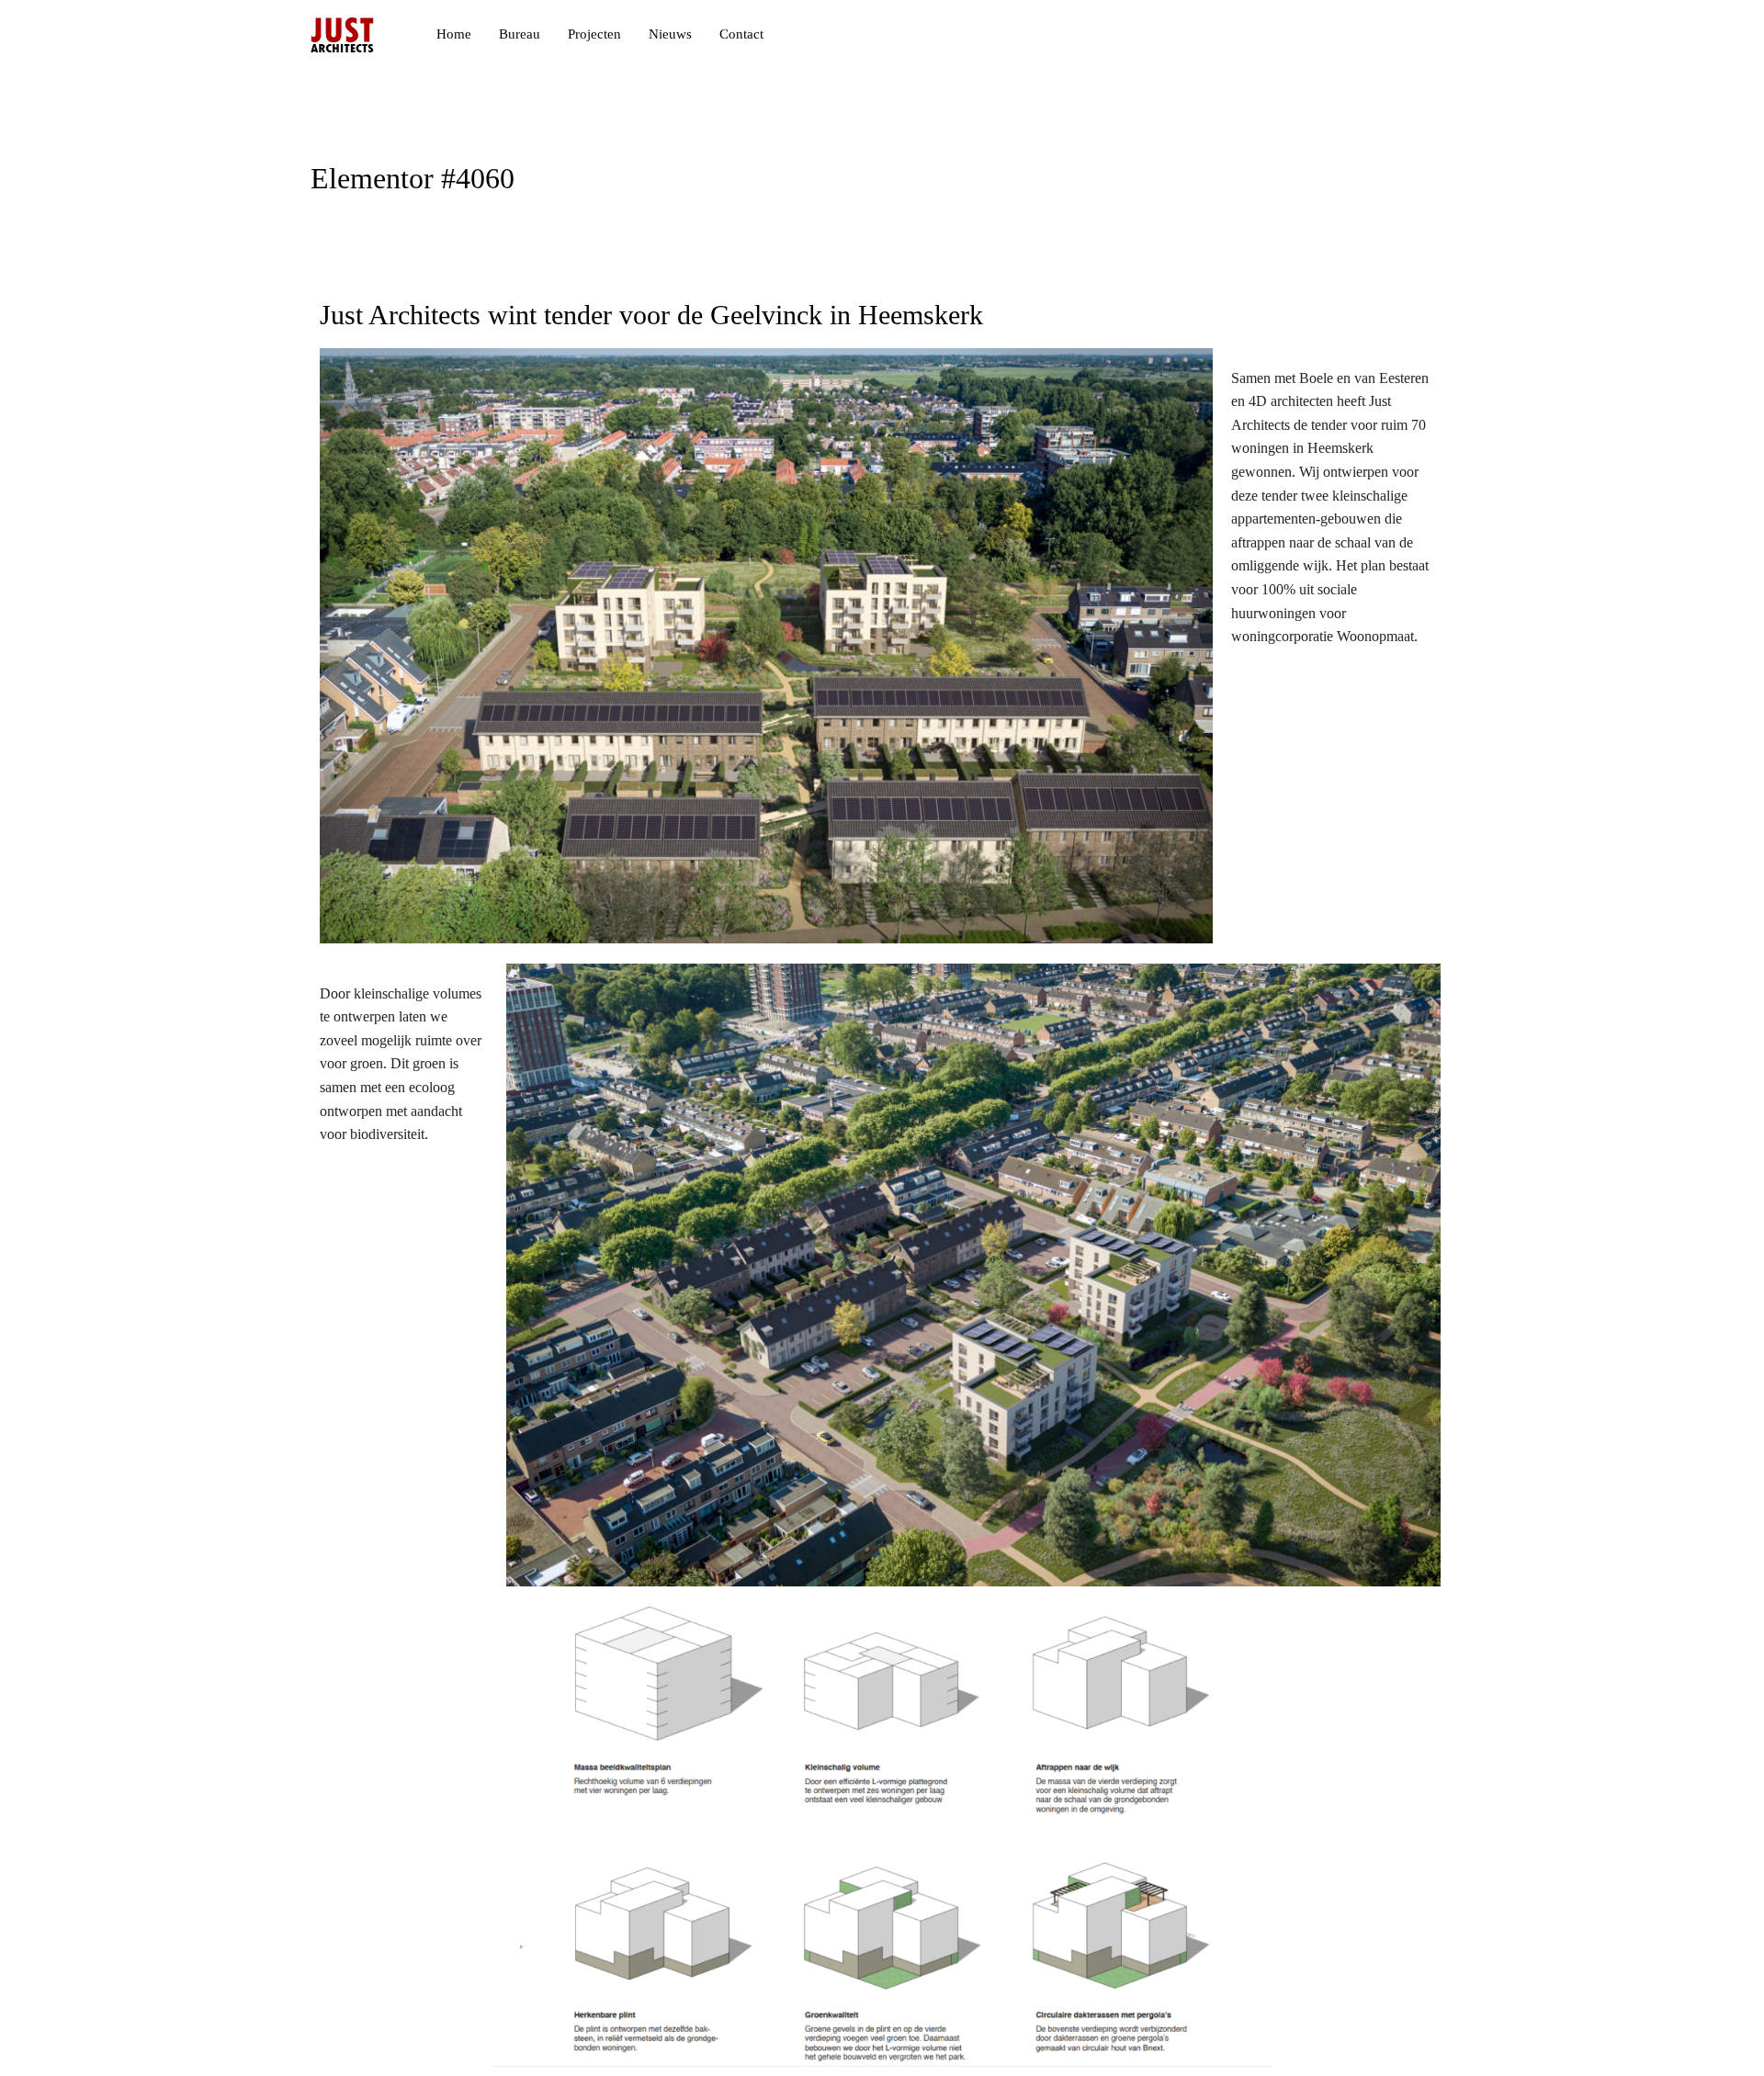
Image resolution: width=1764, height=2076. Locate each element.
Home (454, 34)
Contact (741, 34)
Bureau (520, 34)
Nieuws (670, 34)
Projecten (594, 34)
